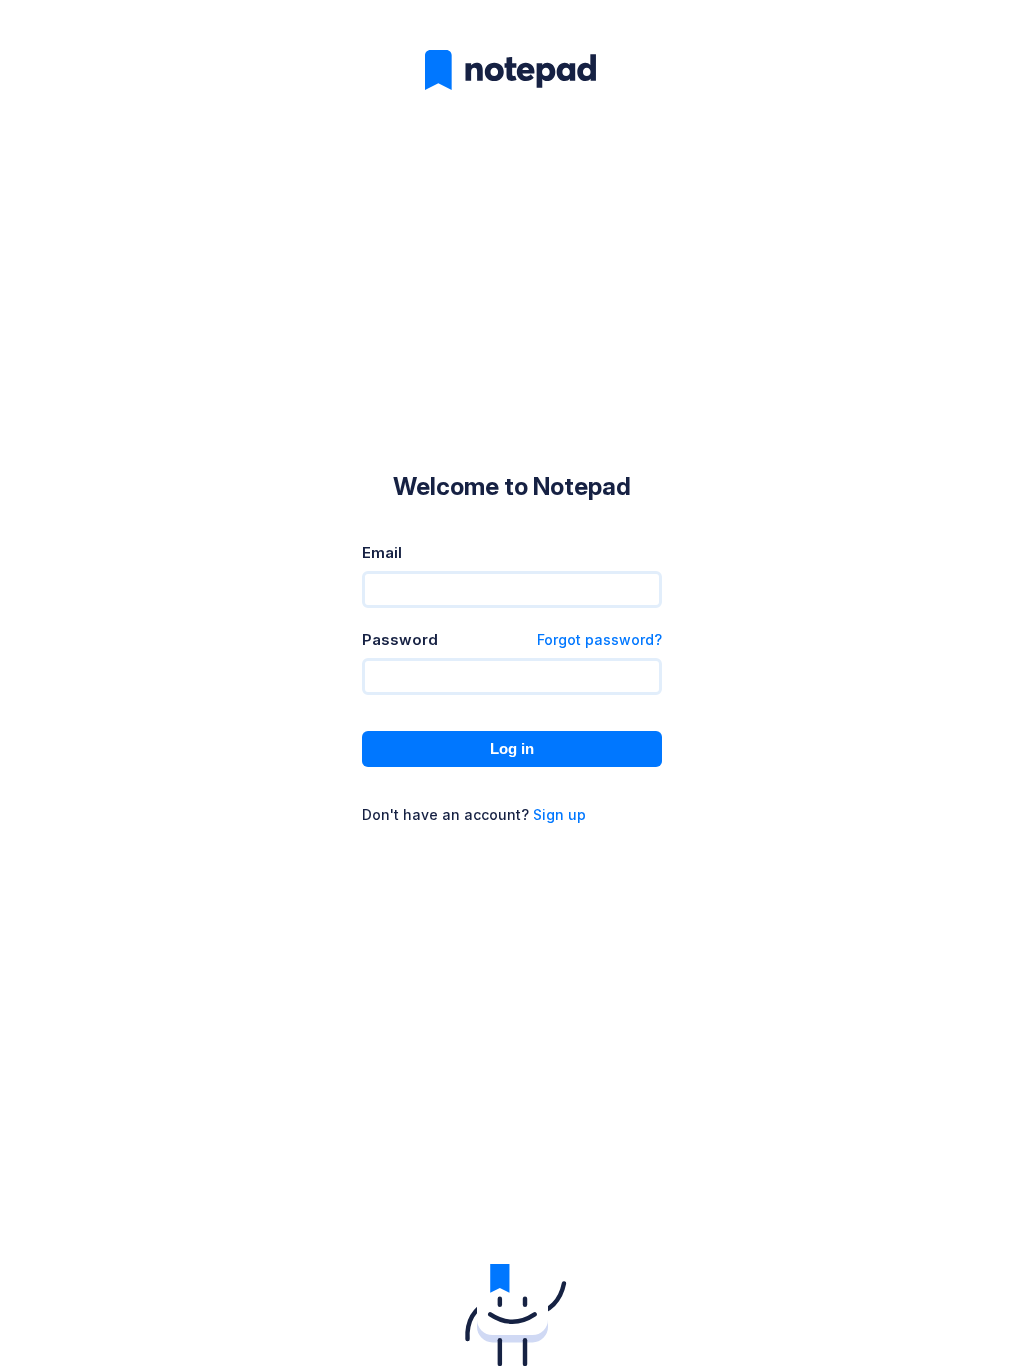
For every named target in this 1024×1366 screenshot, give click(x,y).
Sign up (559, 814)
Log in (512, 748)
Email (382, 552)
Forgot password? (599, 639)
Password (400, 639)
